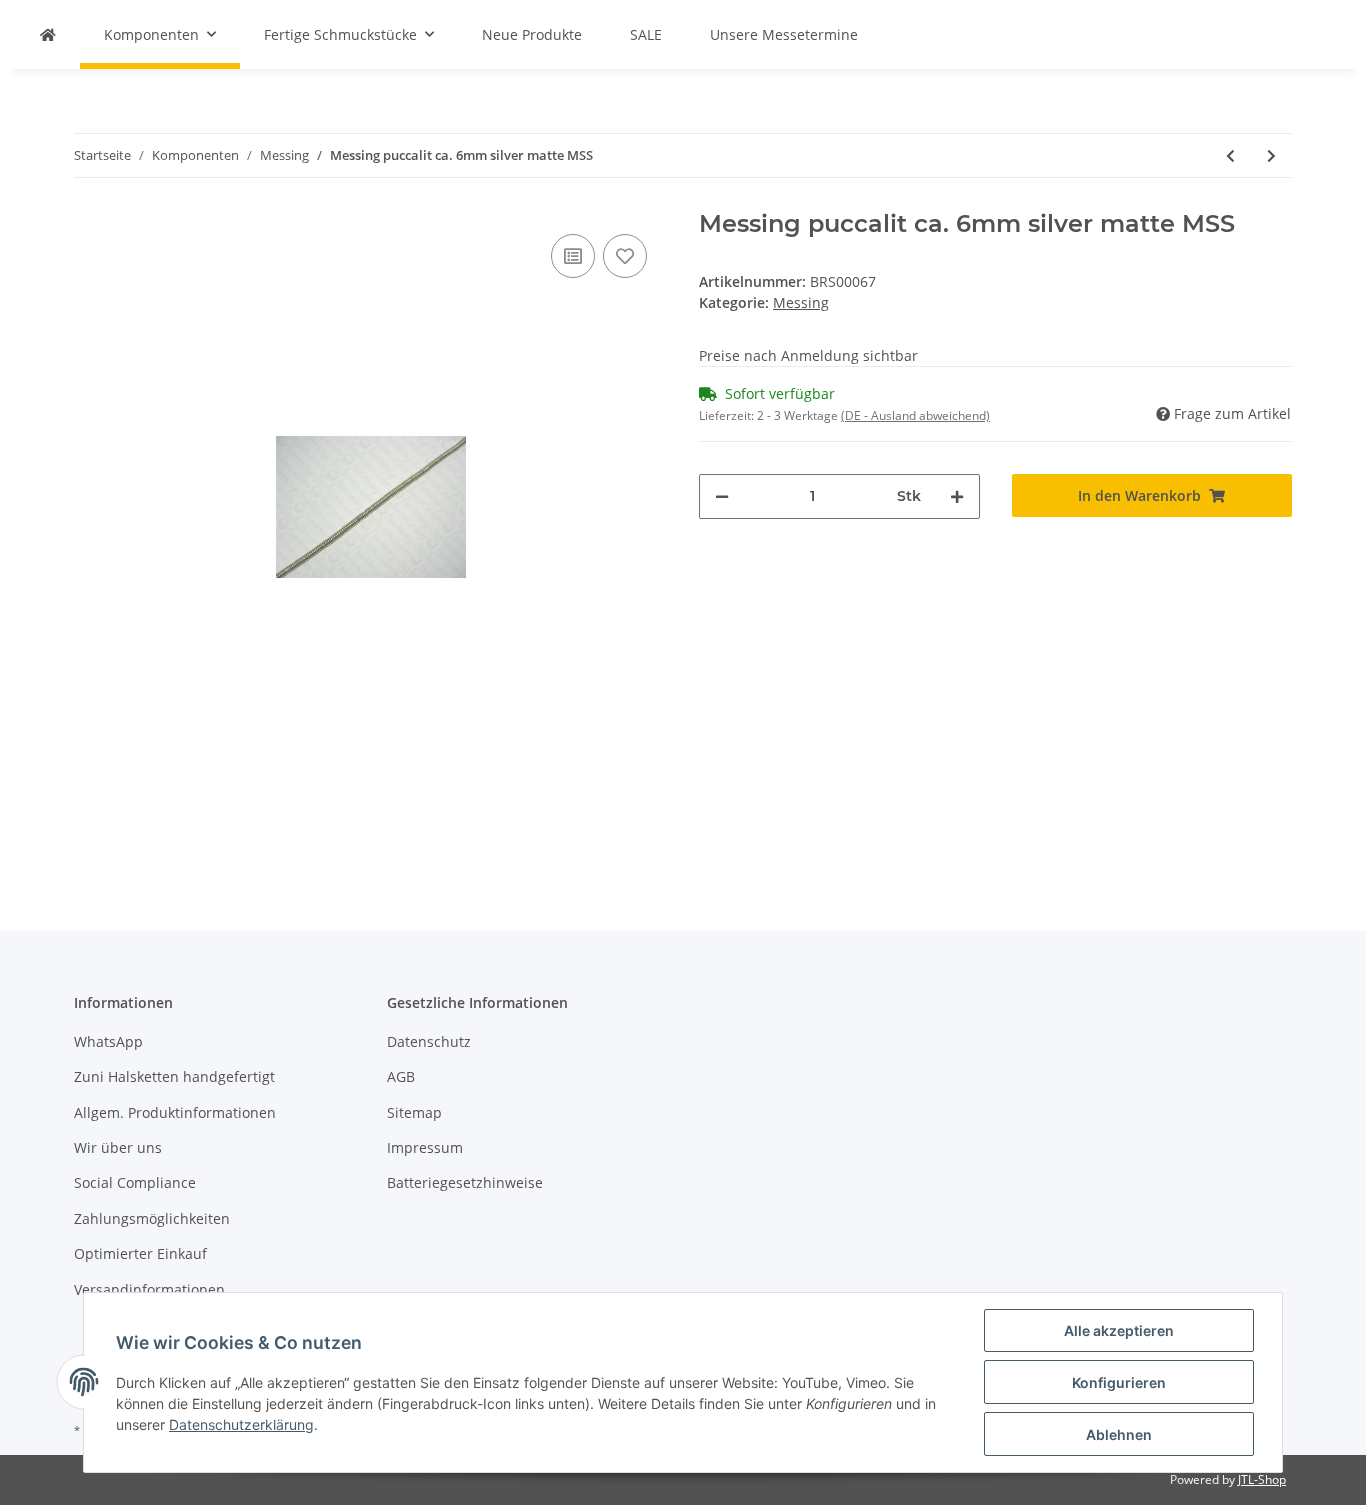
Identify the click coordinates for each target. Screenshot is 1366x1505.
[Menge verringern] (722, 496)
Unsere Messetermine (784, 34)
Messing (801, 302)
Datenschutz (429, 1041)
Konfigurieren (1119, 1382)
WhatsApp (108, 1041)
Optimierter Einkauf (140, 1253)
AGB (401, 1076)
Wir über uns (118, 1147)
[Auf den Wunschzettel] (625, 256)
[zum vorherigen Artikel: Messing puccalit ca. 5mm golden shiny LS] (1230, 155)
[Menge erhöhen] (957, 496)
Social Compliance (135, 1182)
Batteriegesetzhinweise (465, 1182)
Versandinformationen (149, 1289)
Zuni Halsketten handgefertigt (174, 1076)
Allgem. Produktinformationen (175, 1112)
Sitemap (414, 1112)
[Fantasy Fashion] (48, 34)
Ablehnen (1119, 1434)
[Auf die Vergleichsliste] (573, 256)
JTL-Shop (1262, 1479)
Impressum (425, 1147)
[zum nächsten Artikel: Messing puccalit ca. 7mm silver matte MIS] (1271, 155)
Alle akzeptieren (1119, 1330)
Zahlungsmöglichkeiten (152, 1218)
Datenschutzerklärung (241, 1424)
